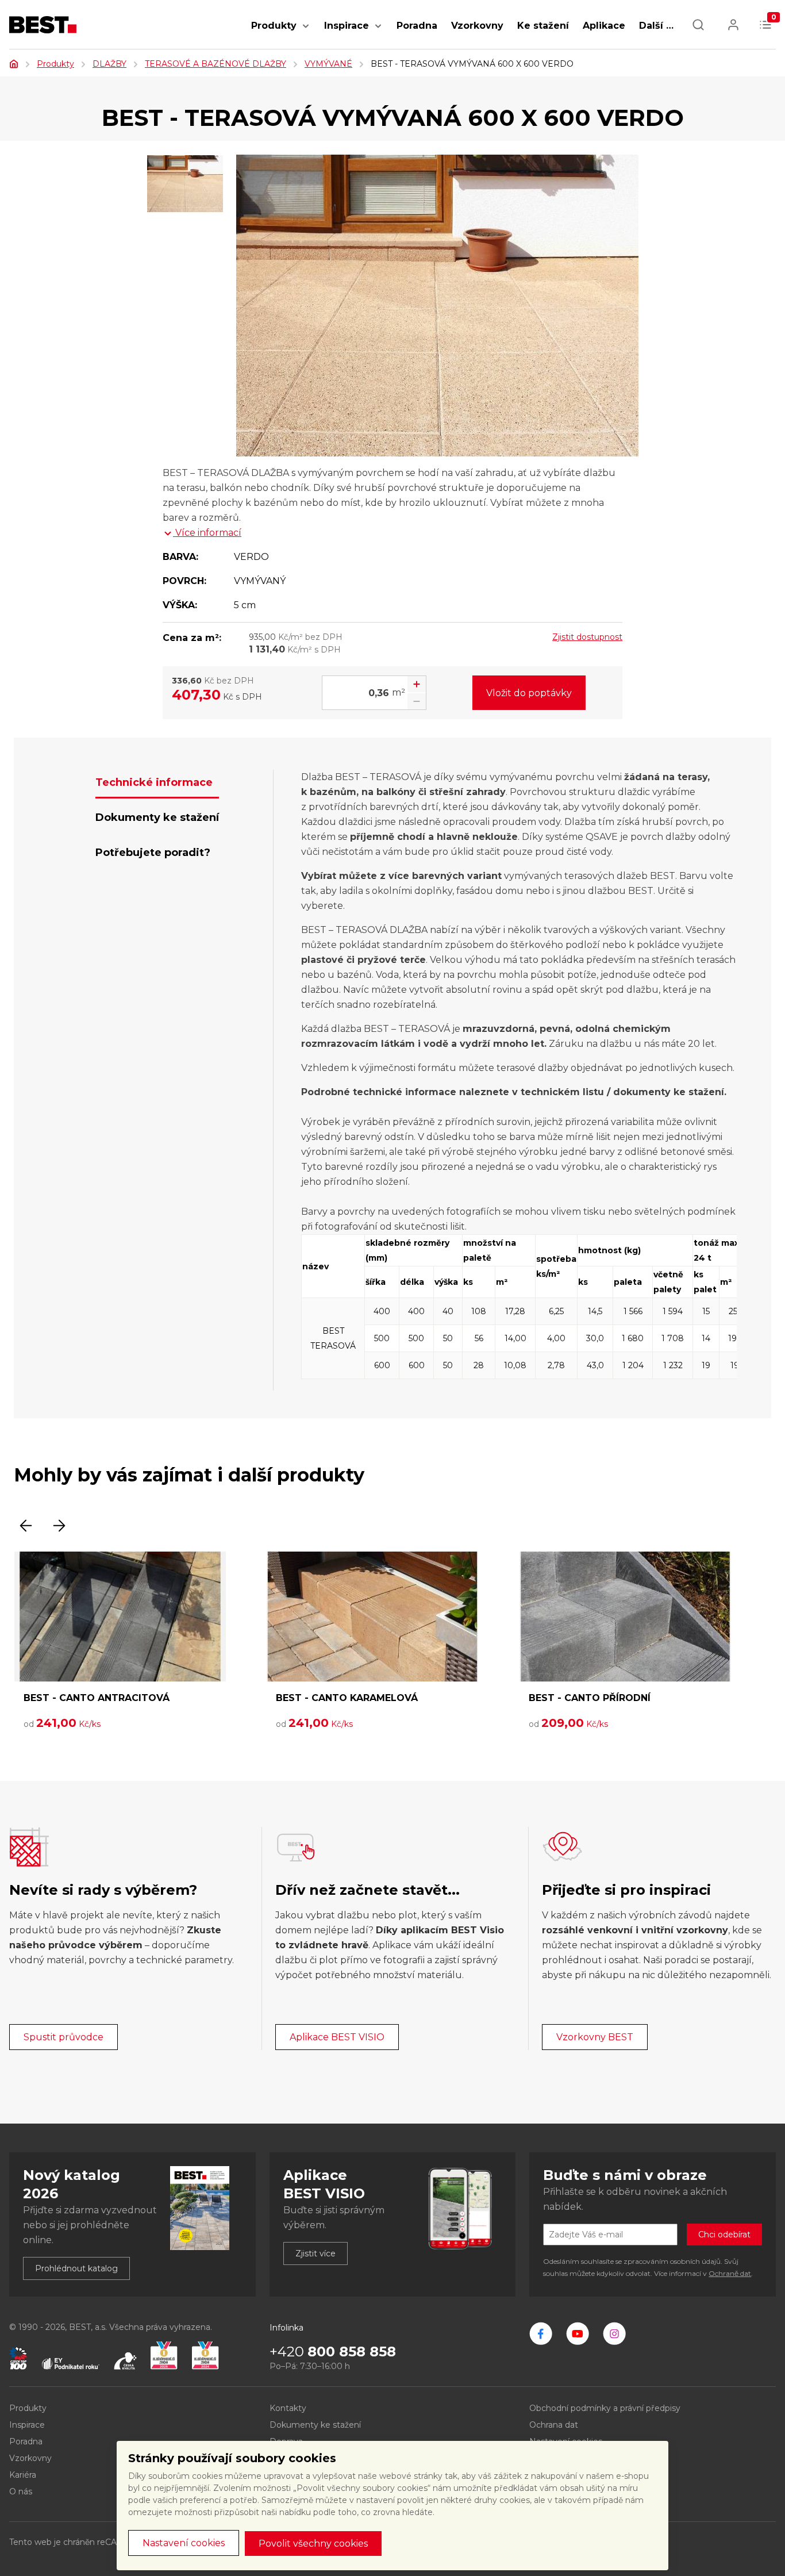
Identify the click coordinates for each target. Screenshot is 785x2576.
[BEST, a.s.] (541, 2333)
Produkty (274, 26)
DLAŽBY (109, 64)
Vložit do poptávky (529, 693)
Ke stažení (543, 26)
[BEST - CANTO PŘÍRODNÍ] (625, 1617)
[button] (306, 32)
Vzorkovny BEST (595, 2037)
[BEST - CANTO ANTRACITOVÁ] (120, 1617)
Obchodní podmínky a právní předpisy (605, 2408)
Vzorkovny (477, 26)
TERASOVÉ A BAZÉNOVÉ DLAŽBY (216, 64)
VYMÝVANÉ (328, 64)
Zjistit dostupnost (587, 637)
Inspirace (347, 26)
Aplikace (604, 26)
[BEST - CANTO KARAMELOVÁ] (372, 1617)
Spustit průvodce (64, 2037)
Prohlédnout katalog (76, 2268)
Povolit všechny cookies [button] (313, 2544)
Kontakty (288, 2408)
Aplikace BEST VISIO (337, 2037)
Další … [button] (656, 26)
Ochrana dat (554, 2425)
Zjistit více (315, 2253)
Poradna (417, 26)
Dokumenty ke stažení (315, 2425)
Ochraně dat (730, 2273)
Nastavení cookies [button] (184, 2543)
